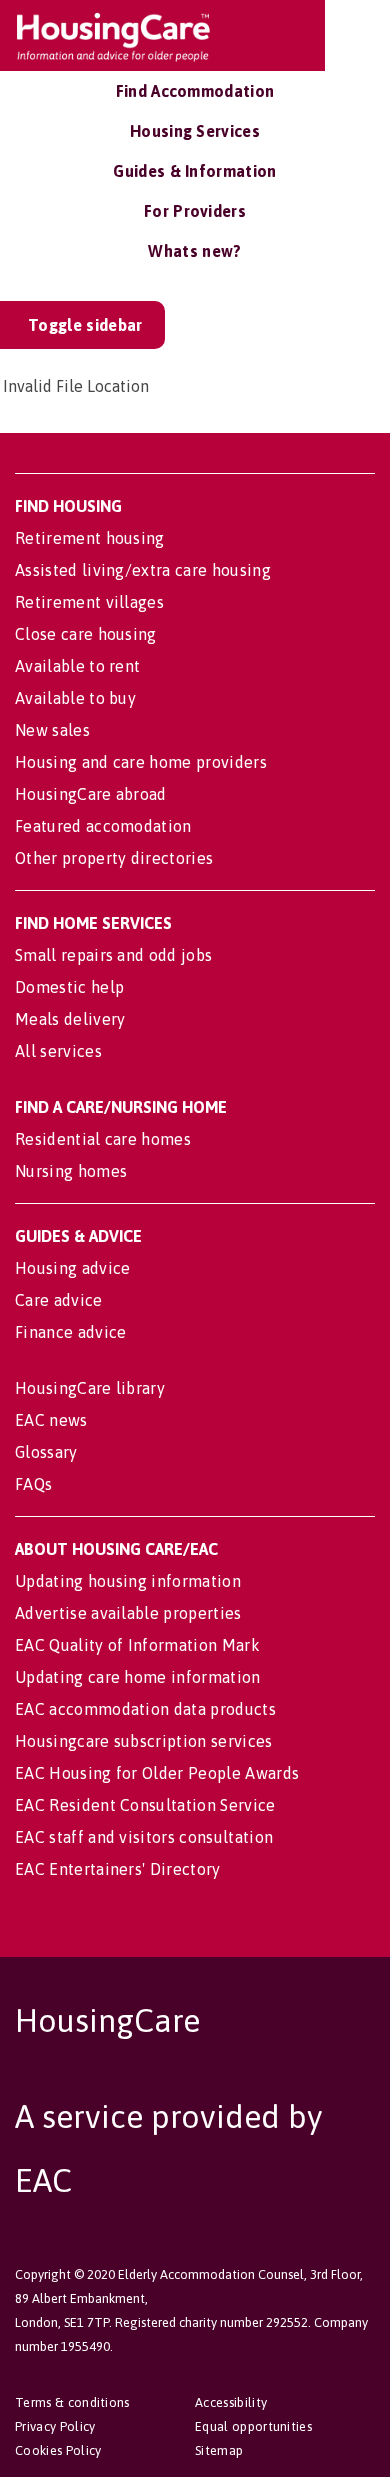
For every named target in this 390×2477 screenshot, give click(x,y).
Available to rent (77, 666)
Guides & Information (194, 171)
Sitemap (219, 2450)
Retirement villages (89, 602)
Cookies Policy (58, 2450)
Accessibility (231, 2402)
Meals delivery (70, 1019)
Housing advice (72, 1268)
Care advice (59, 1300)
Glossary (46, 1452)
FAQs (33, 1484)
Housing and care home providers (141, 762)
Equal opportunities (253, 2426)
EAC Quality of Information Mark (137, 1645)
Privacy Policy (55, 2426)
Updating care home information (138, 1677)
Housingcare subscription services (144, 1741)
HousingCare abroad (91, 794)
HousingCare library (90, 1388)
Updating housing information (128, 1581)
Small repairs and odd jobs (113, 955)
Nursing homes (71, 1171)
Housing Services (195, 131)
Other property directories (114, 858)
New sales (52, 730)
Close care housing (86, 634)
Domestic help (69, 987)
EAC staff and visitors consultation (144, 1837)
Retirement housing (90, 538)
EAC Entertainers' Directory (118, 1869)
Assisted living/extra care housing (143, 570)
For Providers (195, 211)
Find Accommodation (195, 91)
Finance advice (70, 1332)
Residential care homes (103, 1139)
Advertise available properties (128, 1613)
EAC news (51, 1420)
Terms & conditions (72, 2402)
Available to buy (75, 698)
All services (58, 1051)
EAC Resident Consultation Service (145, 1805)
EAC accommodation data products (145, 1709)
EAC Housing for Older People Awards (157, 1773)
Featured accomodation (103, 826)
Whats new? (194, 251)
